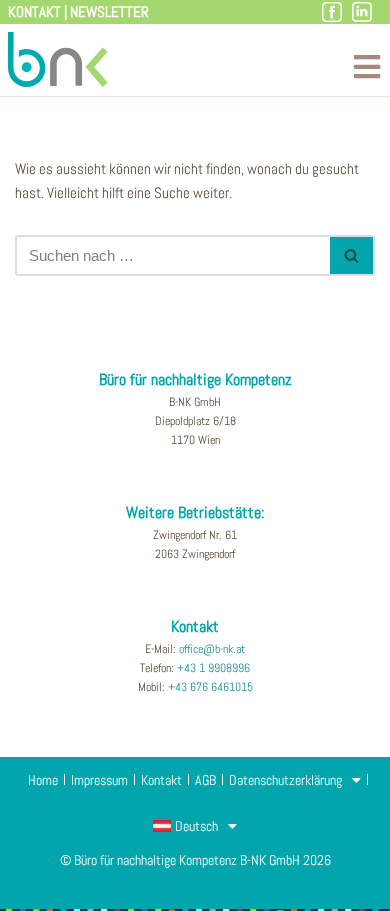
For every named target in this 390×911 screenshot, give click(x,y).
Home (43, 780)
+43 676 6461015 (210, 687)
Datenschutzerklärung (285, 780)
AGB (205, 780)
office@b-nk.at (212, 649)
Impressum (99, 780)
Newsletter (109, 11)
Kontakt (34, 11)
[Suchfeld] (352, 255)
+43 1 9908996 (213, 668)
